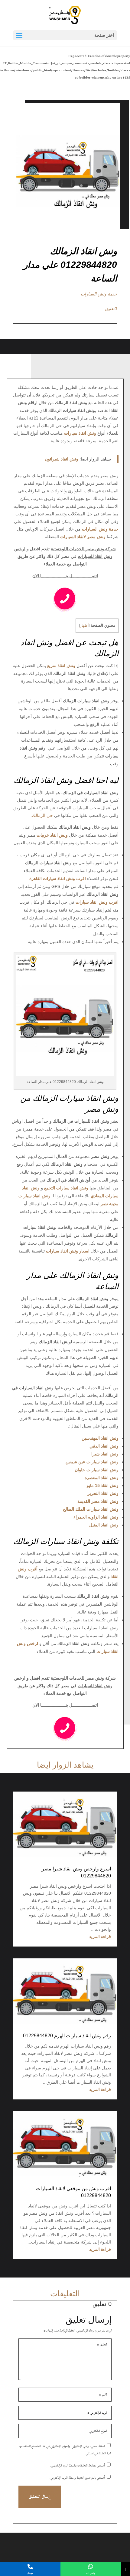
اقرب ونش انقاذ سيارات (97, 902)
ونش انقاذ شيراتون (62, 459)
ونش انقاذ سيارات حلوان (97, 1470)
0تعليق (111, 309)
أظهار (84, 625)
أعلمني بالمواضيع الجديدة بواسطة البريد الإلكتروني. (77, 2478)
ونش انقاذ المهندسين (100, 1438)
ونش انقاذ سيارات (80, 433)
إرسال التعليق (40, 2497)
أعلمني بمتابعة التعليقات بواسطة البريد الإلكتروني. (78, 2466)
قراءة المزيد (100, 1937)
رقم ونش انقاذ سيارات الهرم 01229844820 (67, 2036)
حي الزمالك (42, 815)
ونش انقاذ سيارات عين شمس (92, 1462)
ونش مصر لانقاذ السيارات (83, 537)
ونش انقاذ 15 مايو (103, 1485)
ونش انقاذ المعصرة (102, 1478)
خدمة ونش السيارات (99, 294)
